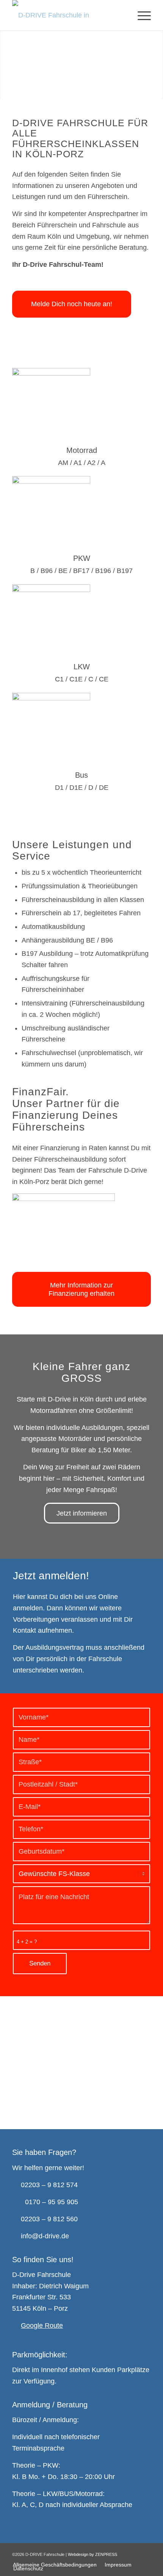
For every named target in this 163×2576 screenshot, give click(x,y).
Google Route (42, 2325)
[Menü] (140, 15)
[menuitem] (140, 15)
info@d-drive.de (45, 2236)
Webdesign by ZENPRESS (92, 2554)
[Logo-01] (67, 15)
